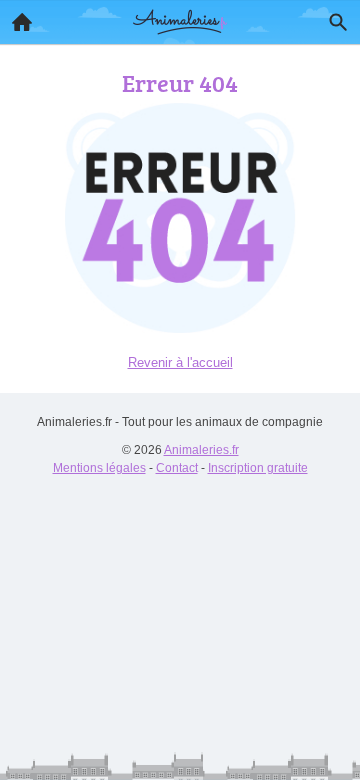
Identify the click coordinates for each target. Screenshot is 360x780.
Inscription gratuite (258, 468)
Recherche (338, 22)
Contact (177, 468)
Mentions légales (99, 468)
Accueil (22, 22)
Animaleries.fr (201, 450)
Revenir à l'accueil (180, 362)
